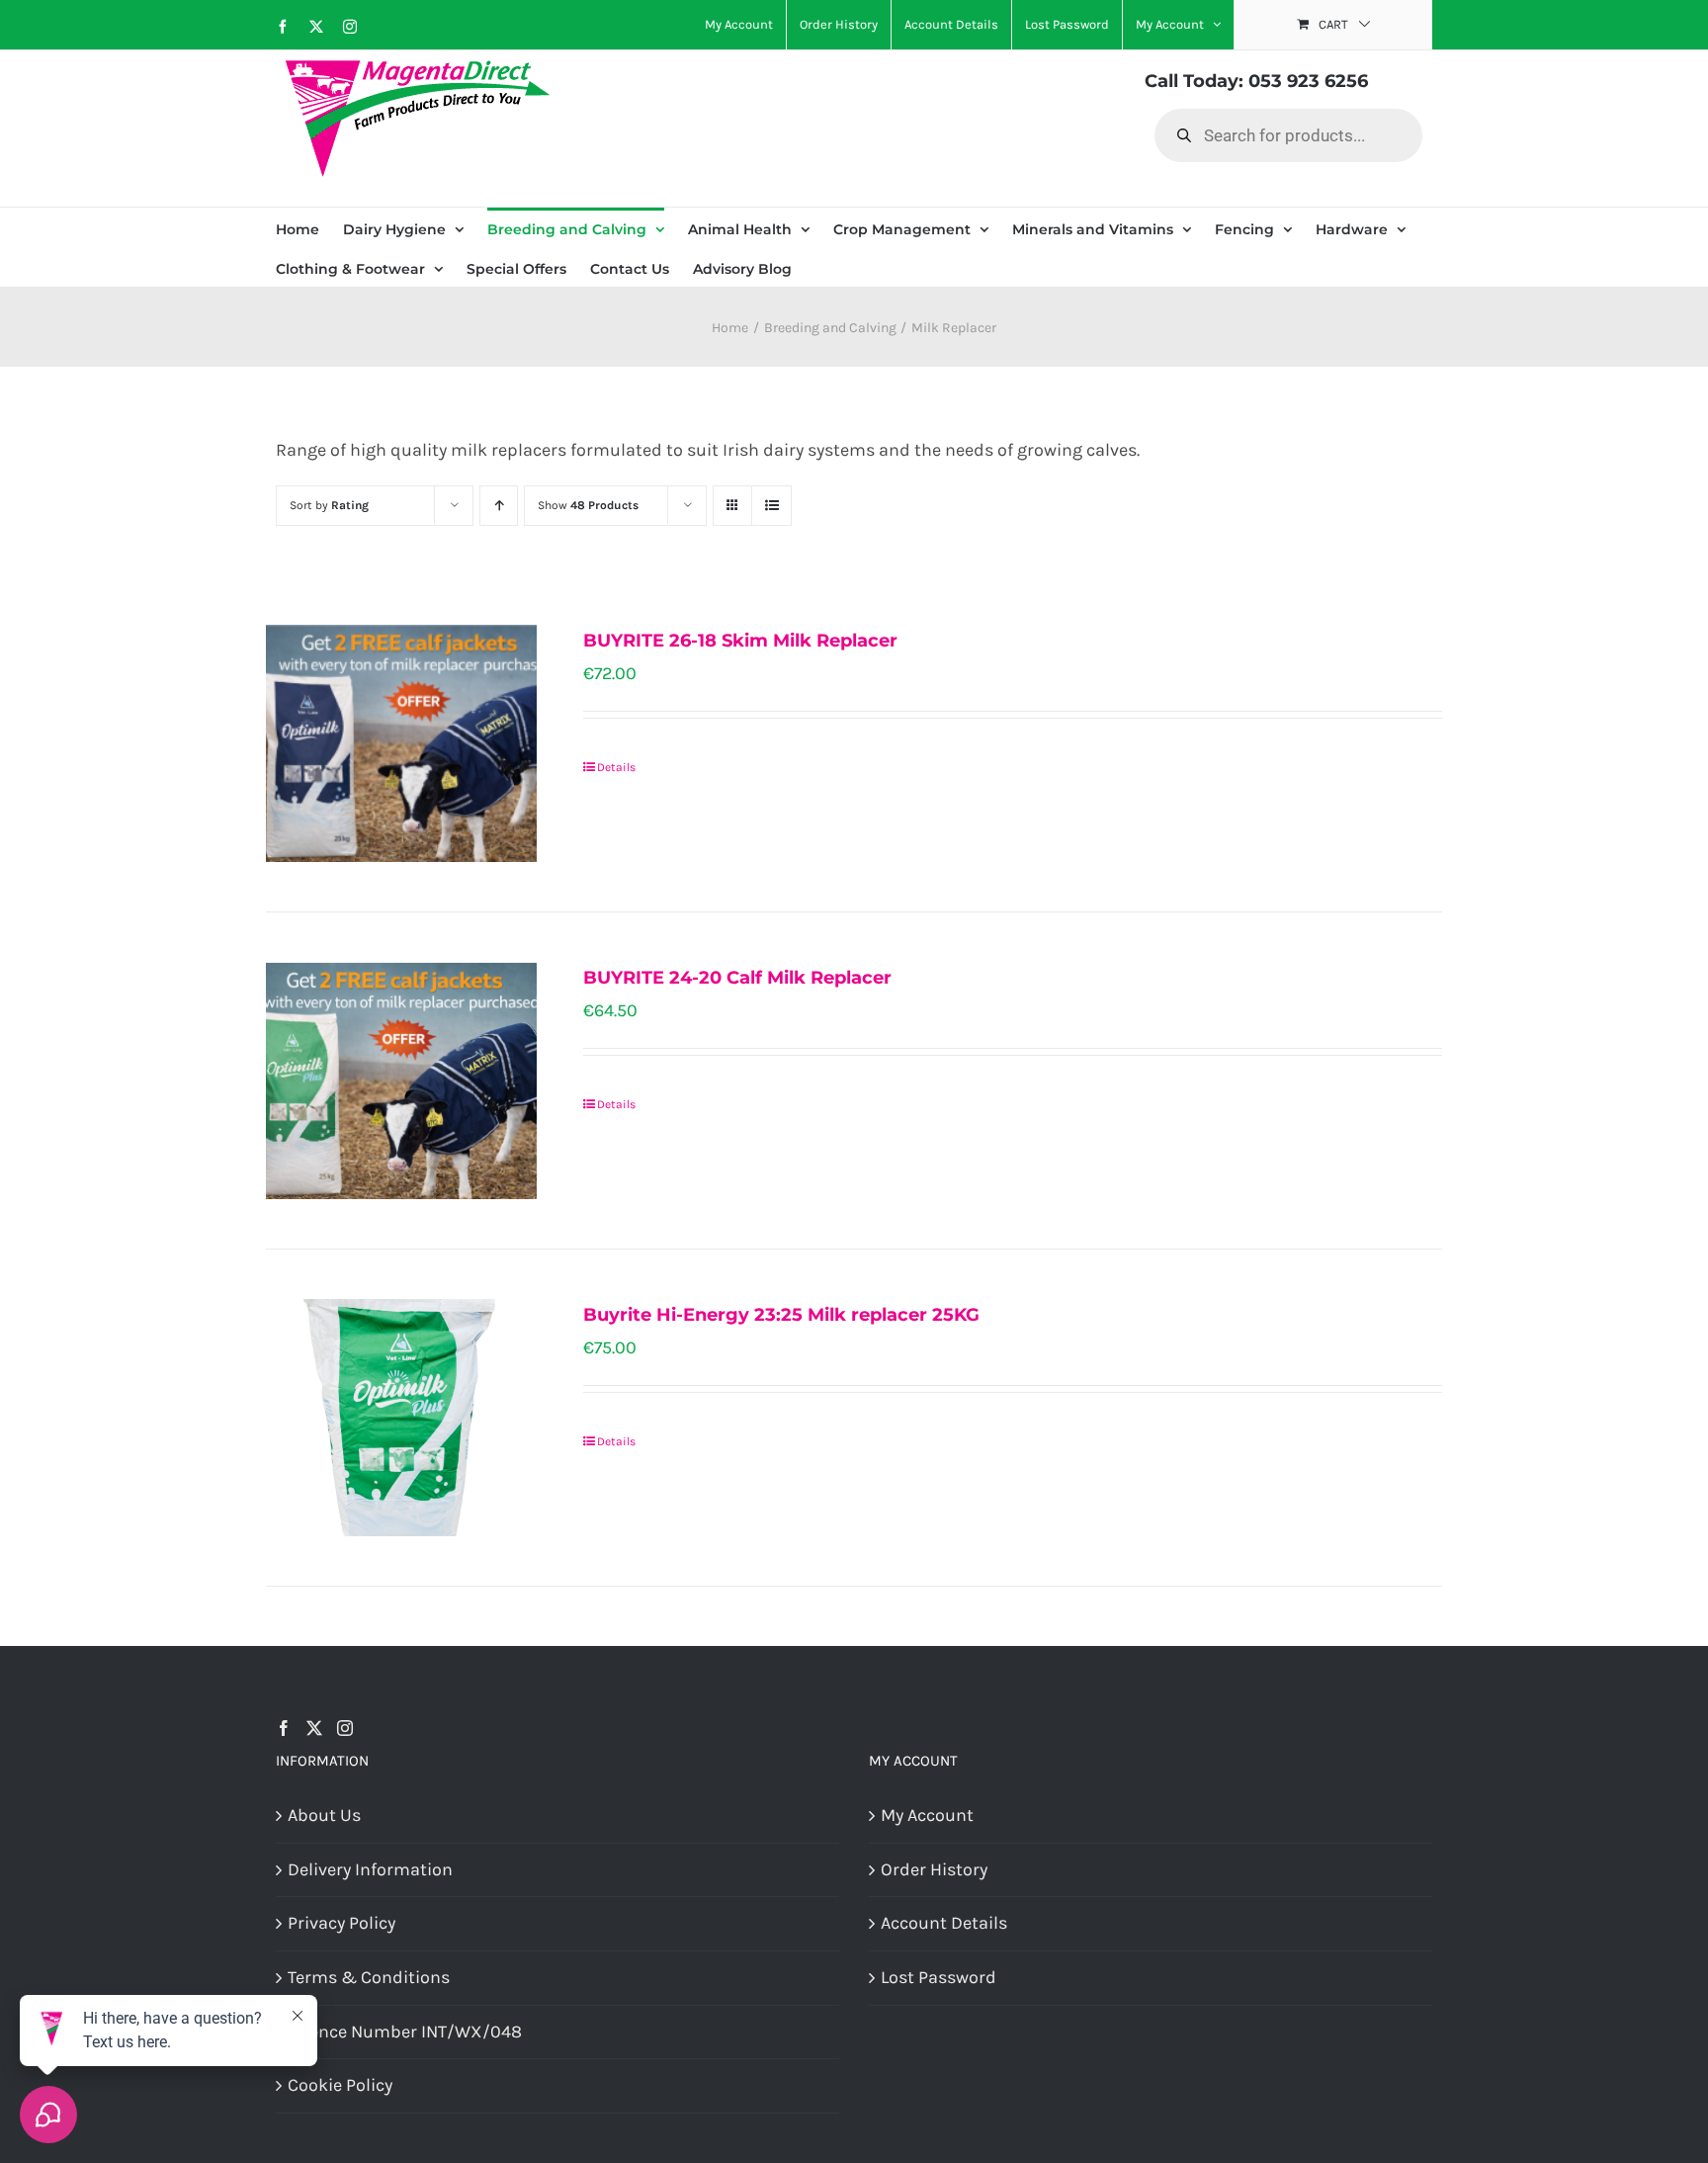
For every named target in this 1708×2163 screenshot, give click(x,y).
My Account (927, 1815)
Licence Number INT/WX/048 (405, 2032)
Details (616, 767)
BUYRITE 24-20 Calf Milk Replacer (737, 978)
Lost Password (939, 1977)
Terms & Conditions (369, 1977)
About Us (324, 1815)
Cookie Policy (340, 2085)
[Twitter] (314, 1728)
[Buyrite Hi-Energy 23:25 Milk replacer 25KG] (401, 1418)
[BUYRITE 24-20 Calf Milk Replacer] (401, 1081)
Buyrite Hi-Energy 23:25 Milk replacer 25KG (781, 1315)
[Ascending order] (499, 506)
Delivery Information (370, 1869)
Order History (934, 1869)
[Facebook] (284, 1728)
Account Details (944, 1923)
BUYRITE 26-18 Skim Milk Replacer (740, 641)
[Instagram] (345, 1728)
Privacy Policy (342, 1923)
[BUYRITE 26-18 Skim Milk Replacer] (401, 743)
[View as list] (771, 506)
